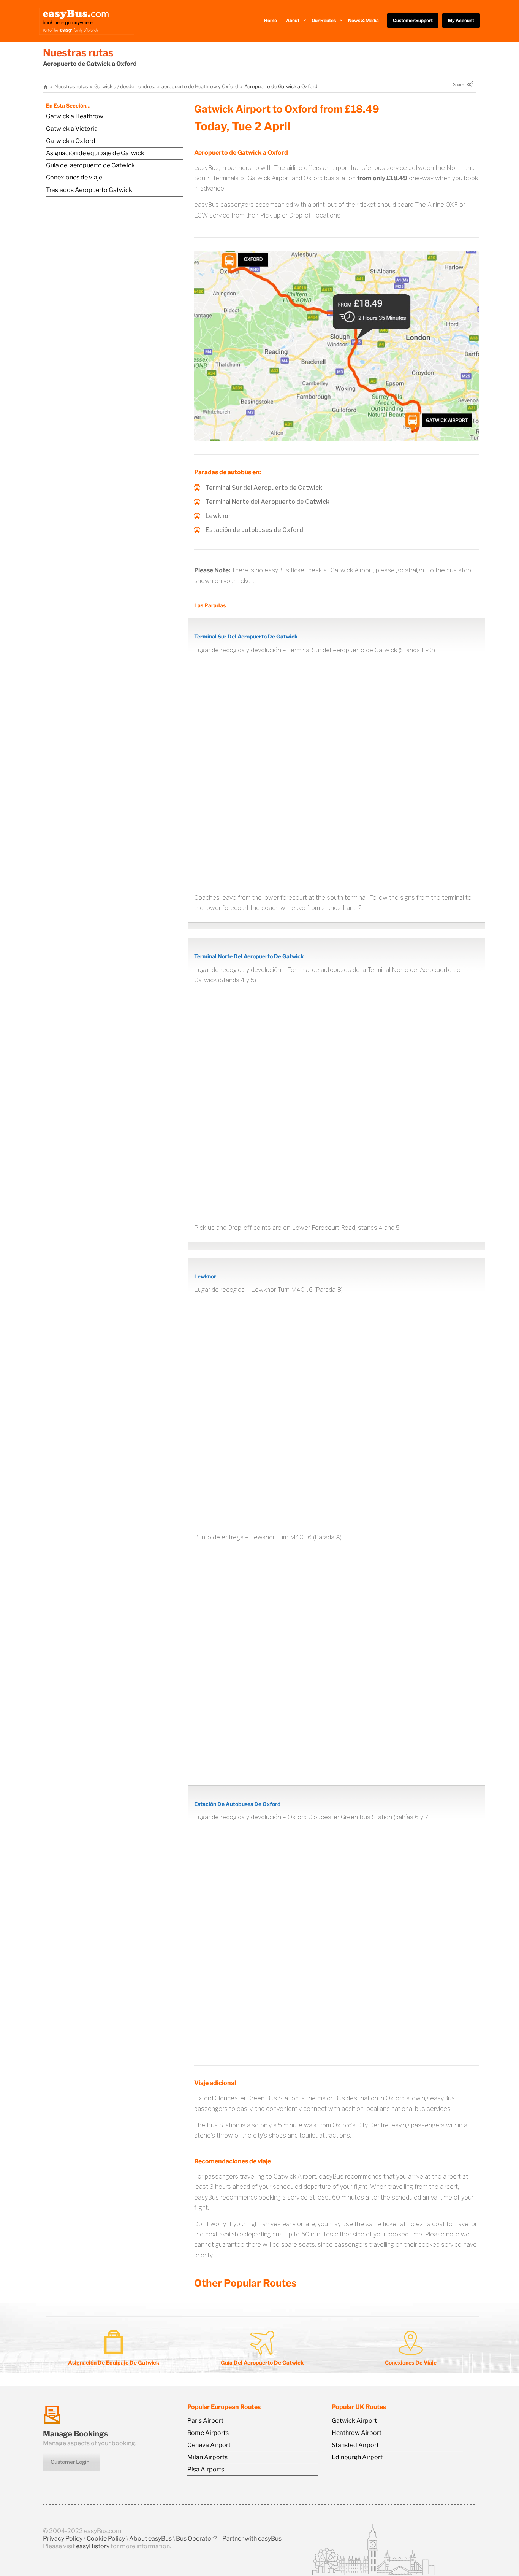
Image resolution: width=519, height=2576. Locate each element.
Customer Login (70, 2462)
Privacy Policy (63, 2539)
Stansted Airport (355, 2445)
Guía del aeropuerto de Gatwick (90, 165)
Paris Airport (205, 2421)
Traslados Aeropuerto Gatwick (89, 190)
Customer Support (413, 20)
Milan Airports (207, 2457)
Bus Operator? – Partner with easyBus (229, 2539)
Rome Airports (208, 2433)
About (293, 20)
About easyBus (150, 2539)
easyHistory (93, 2546)
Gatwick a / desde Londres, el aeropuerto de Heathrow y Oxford (166, 87)
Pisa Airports (206, 2469)
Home (271, 20)
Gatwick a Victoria (72, 129)
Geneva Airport (209, 2445)
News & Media (363, 20)
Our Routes (324, 20)
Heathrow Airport (357, 2433)
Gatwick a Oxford (71, 141)
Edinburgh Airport (357, 2457)
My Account (461, 20)
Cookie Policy (106, 2539)
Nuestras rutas (71, 87)
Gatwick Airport (354, 2421)
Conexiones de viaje (74, 177)
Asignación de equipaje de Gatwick (95, 153)
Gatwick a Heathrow (75, 116)
